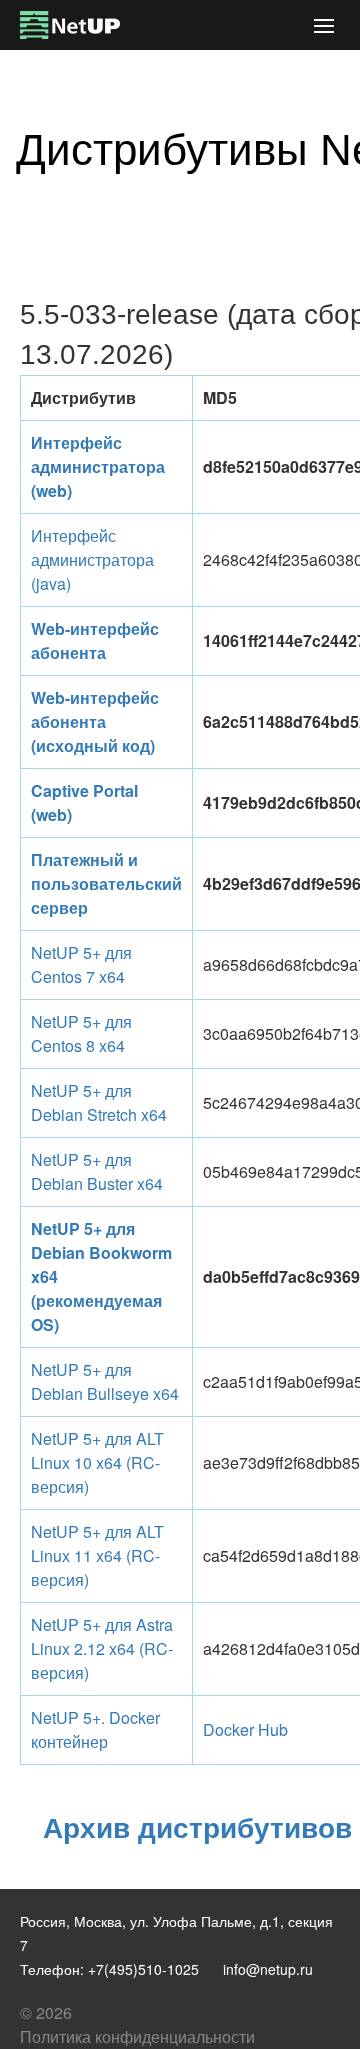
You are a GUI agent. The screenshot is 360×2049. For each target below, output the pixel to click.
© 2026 (46, 2012)
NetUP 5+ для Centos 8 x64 (81, 1033)
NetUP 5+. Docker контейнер (95, 1729)
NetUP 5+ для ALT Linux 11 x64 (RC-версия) (97, 1555)
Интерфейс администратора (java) (92, 559)
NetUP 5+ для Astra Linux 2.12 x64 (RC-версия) (102, 1648)
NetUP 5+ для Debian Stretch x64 (99, 1102)
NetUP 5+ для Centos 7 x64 (81, 964)
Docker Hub (245, 1729)
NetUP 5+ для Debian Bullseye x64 (105, 1381)
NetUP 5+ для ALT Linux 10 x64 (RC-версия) (97, 1462)
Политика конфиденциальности (137, 2036)
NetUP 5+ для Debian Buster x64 (97, 1171)
